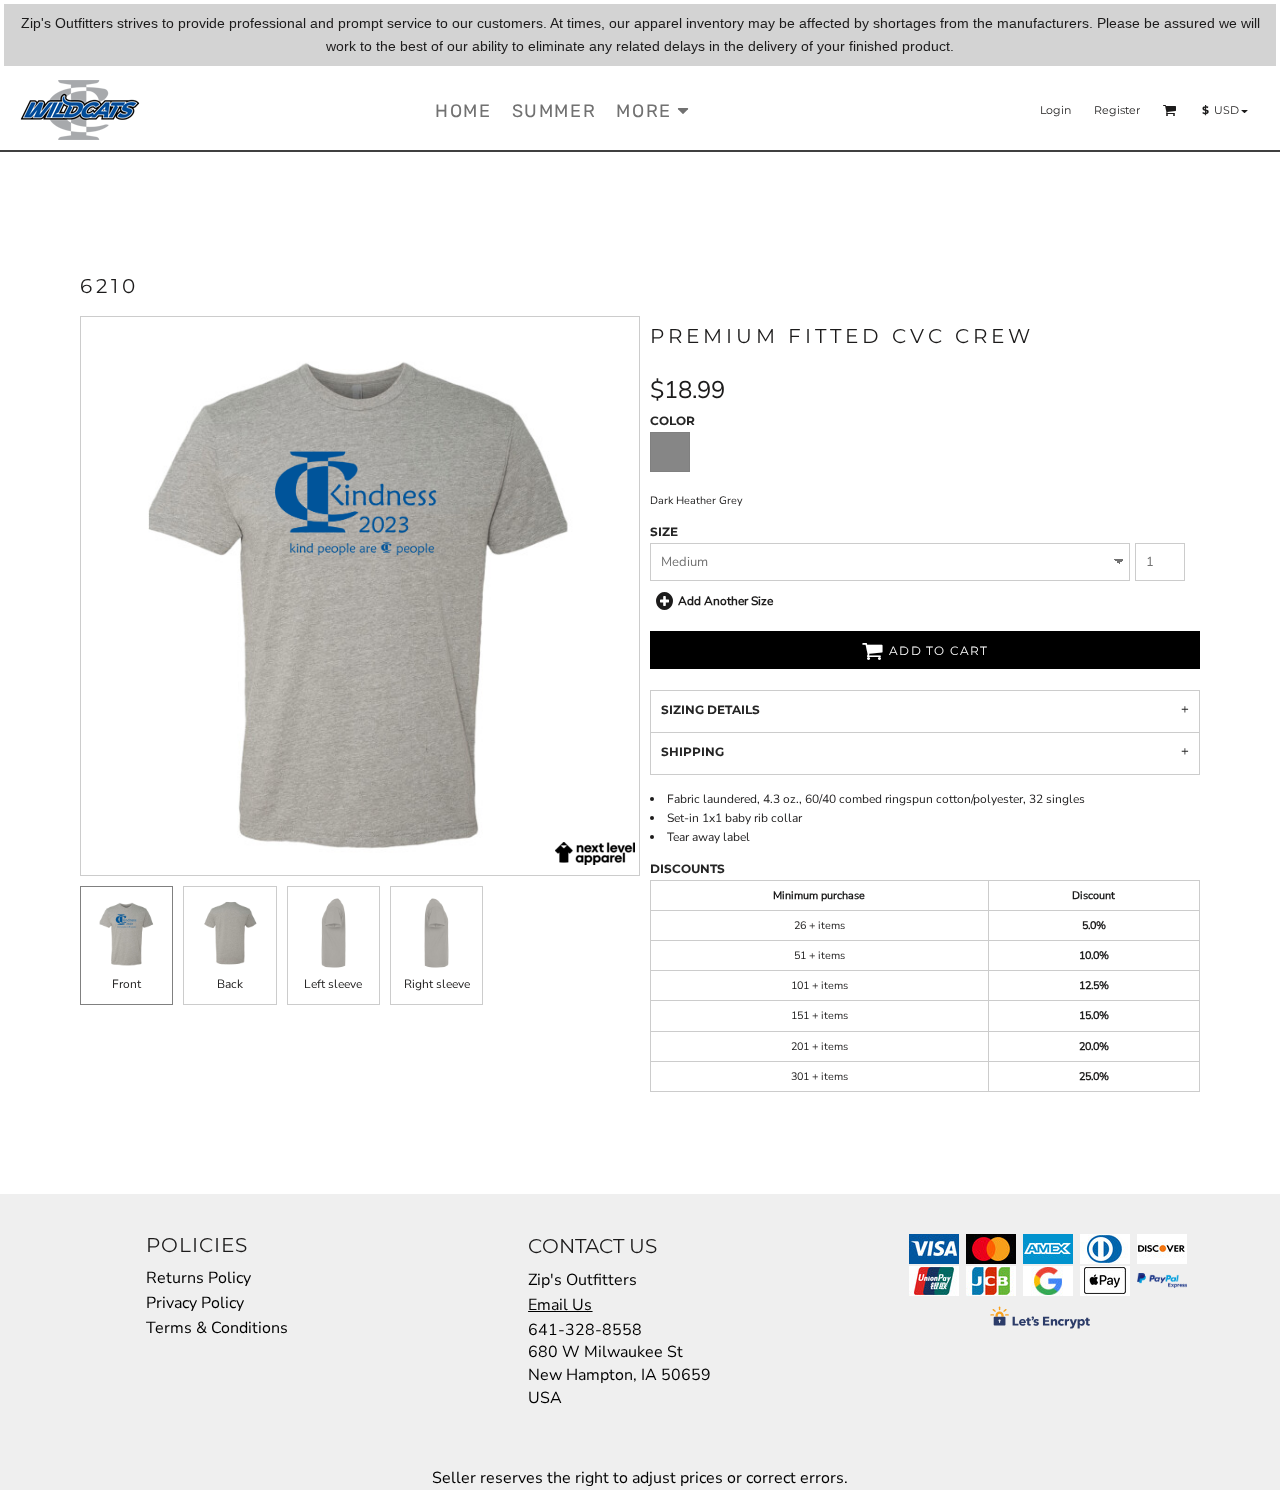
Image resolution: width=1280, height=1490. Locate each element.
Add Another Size (725, 601)
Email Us (560, 1305)
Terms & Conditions (217, 1328)
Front (126, 984)
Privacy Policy (195, 1303)
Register (1117, 110)
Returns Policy (198, 1278)
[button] (1170, 110)
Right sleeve (437, 984)
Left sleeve (333, 984)
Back (230, 984)
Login (1055, 110)
